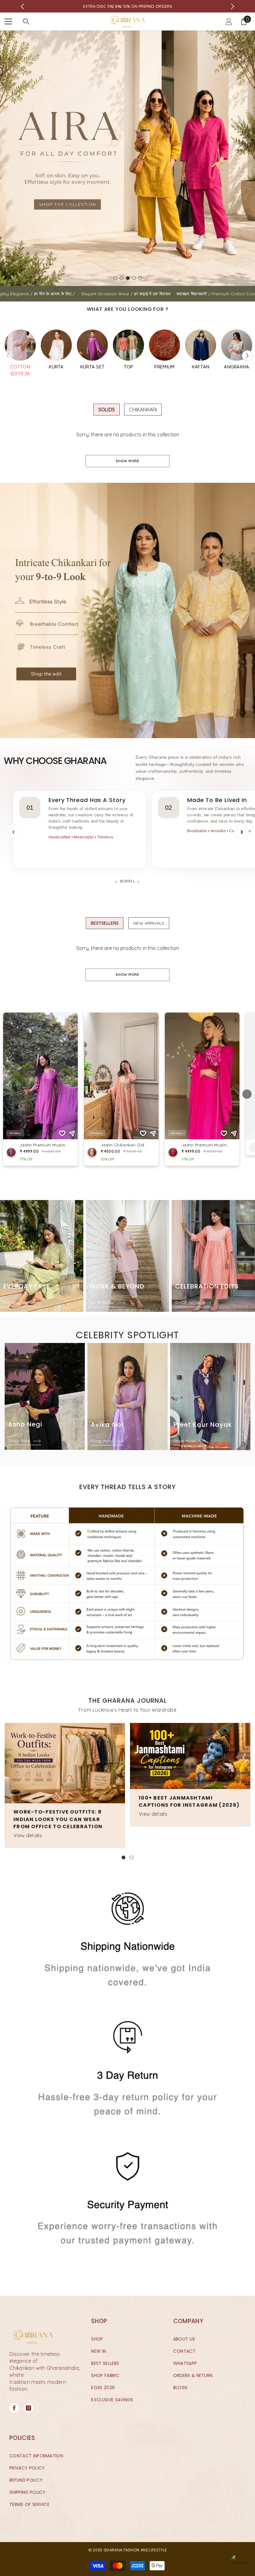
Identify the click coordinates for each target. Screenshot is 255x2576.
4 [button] (134, 278)
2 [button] (122, 278)
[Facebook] (14, 2408)
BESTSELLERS (105, 923)
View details (28, 1835)
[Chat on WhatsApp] (239, 2564)
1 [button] (115, 278)
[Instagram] (28, 2408)
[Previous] (23, 6)
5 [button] (140, 278)
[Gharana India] (20, 345)
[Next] (233, 6)
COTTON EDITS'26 (20, 370)
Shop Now (20, 1440)
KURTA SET (93, 367)
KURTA (56, 367)
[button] (247, 356)
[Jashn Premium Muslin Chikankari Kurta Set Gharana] (56, 345)
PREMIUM (164, 367)
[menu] (8, 21)
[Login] (229, 21)
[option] (127, 158)
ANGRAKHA (237, 367)
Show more (127, 461)
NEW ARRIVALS (149, 923)
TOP (129, 367)
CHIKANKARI (143, 410)
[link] (127, 1584)
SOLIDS (107, 410)
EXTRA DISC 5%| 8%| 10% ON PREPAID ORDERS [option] (128, 6)
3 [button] (128, 278)
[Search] (26, 21)
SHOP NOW (17, 1302)
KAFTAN (201, 367)
